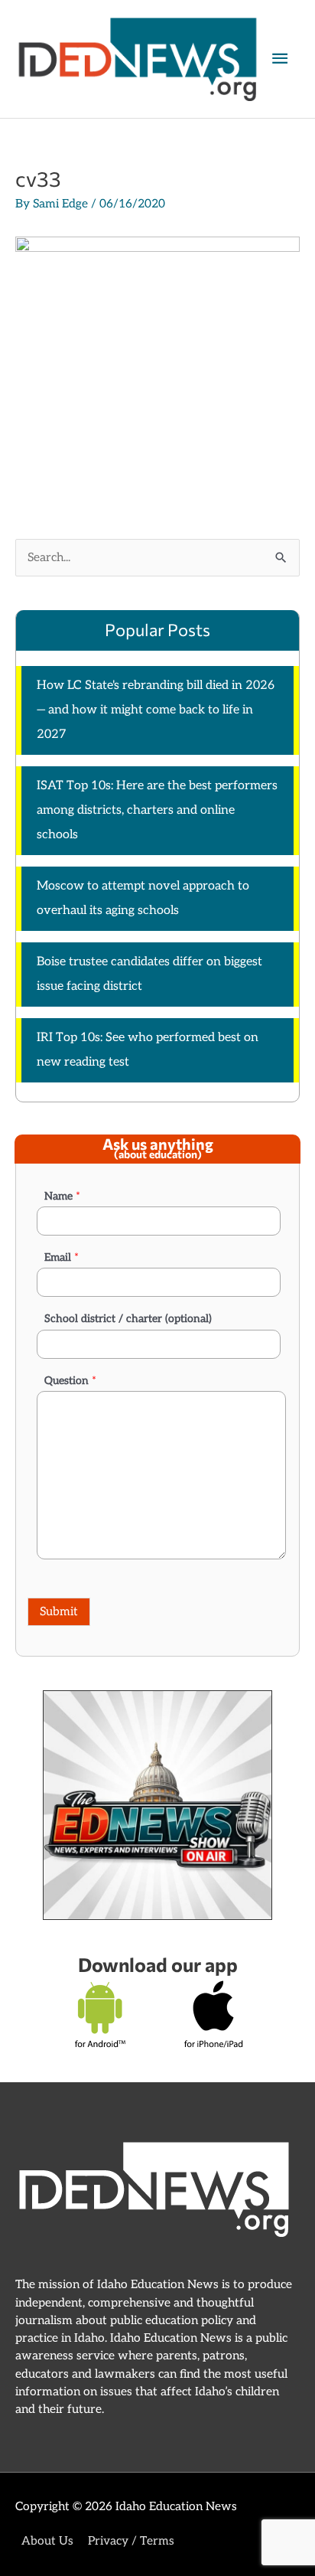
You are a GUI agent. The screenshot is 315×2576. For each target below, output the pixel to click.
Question (70, 1381)
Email (62, 1257)
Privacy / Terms (131, 2541)
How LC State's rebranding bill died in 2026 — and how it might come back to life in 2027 (156, 710)
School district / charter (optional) (128, 1319)
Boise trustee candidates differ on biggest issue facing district (149, 974)
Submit (59, 1612)
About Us (47, 2541)
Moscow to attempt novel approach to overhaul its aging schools (143, 898)
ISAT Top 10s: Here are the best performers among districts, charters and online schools (157, 810)
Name (62, 1196)
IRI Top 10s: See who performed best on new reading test (148, 1050)
